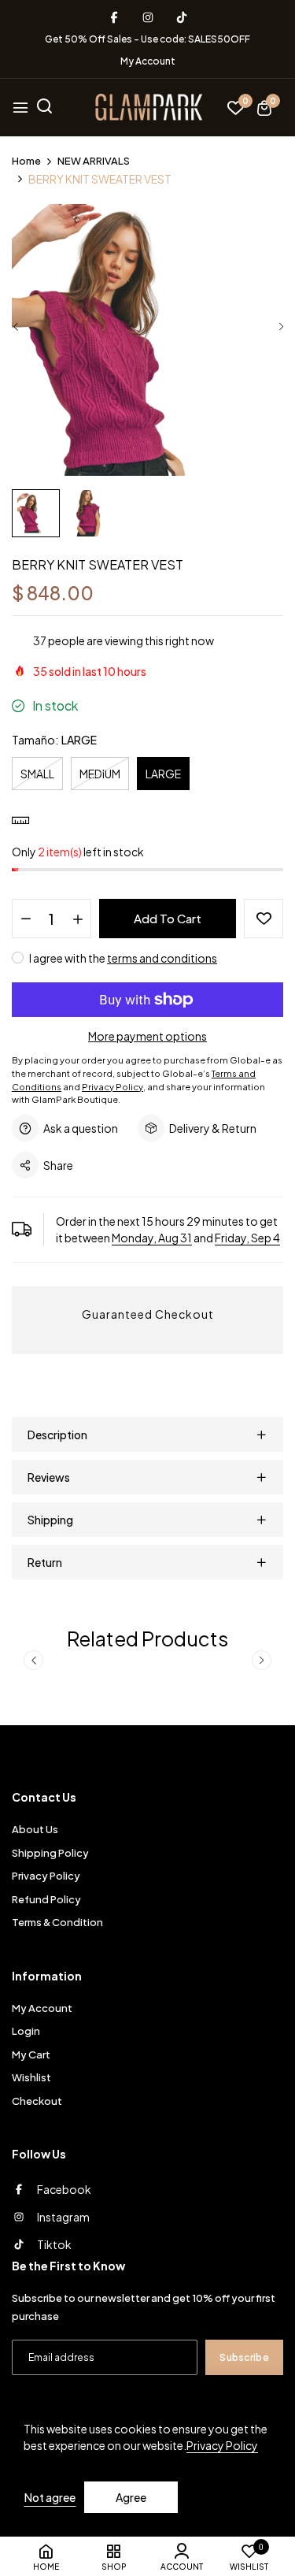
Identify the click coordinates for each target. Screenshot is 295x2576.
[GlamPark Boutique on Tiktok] (182, 17)
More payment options (147, 1036)
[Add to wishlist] (264, 919)
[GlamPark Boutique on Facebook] (114, 17)
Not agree (50, 2497)
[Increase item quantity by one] (77, 919)
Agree (131, 2497)
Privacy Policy (222, 2445)
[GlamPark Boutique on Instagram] (148, 17)
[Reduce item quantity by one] (26, 919)
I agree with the (122, 958)
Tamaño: (54, 739)
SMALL (37, 774)
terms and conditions (162, 958)
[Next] (281, 327)
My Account (148, 61)
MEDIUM (100, 774)
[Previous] (16, 327)
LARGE (163, 774)
